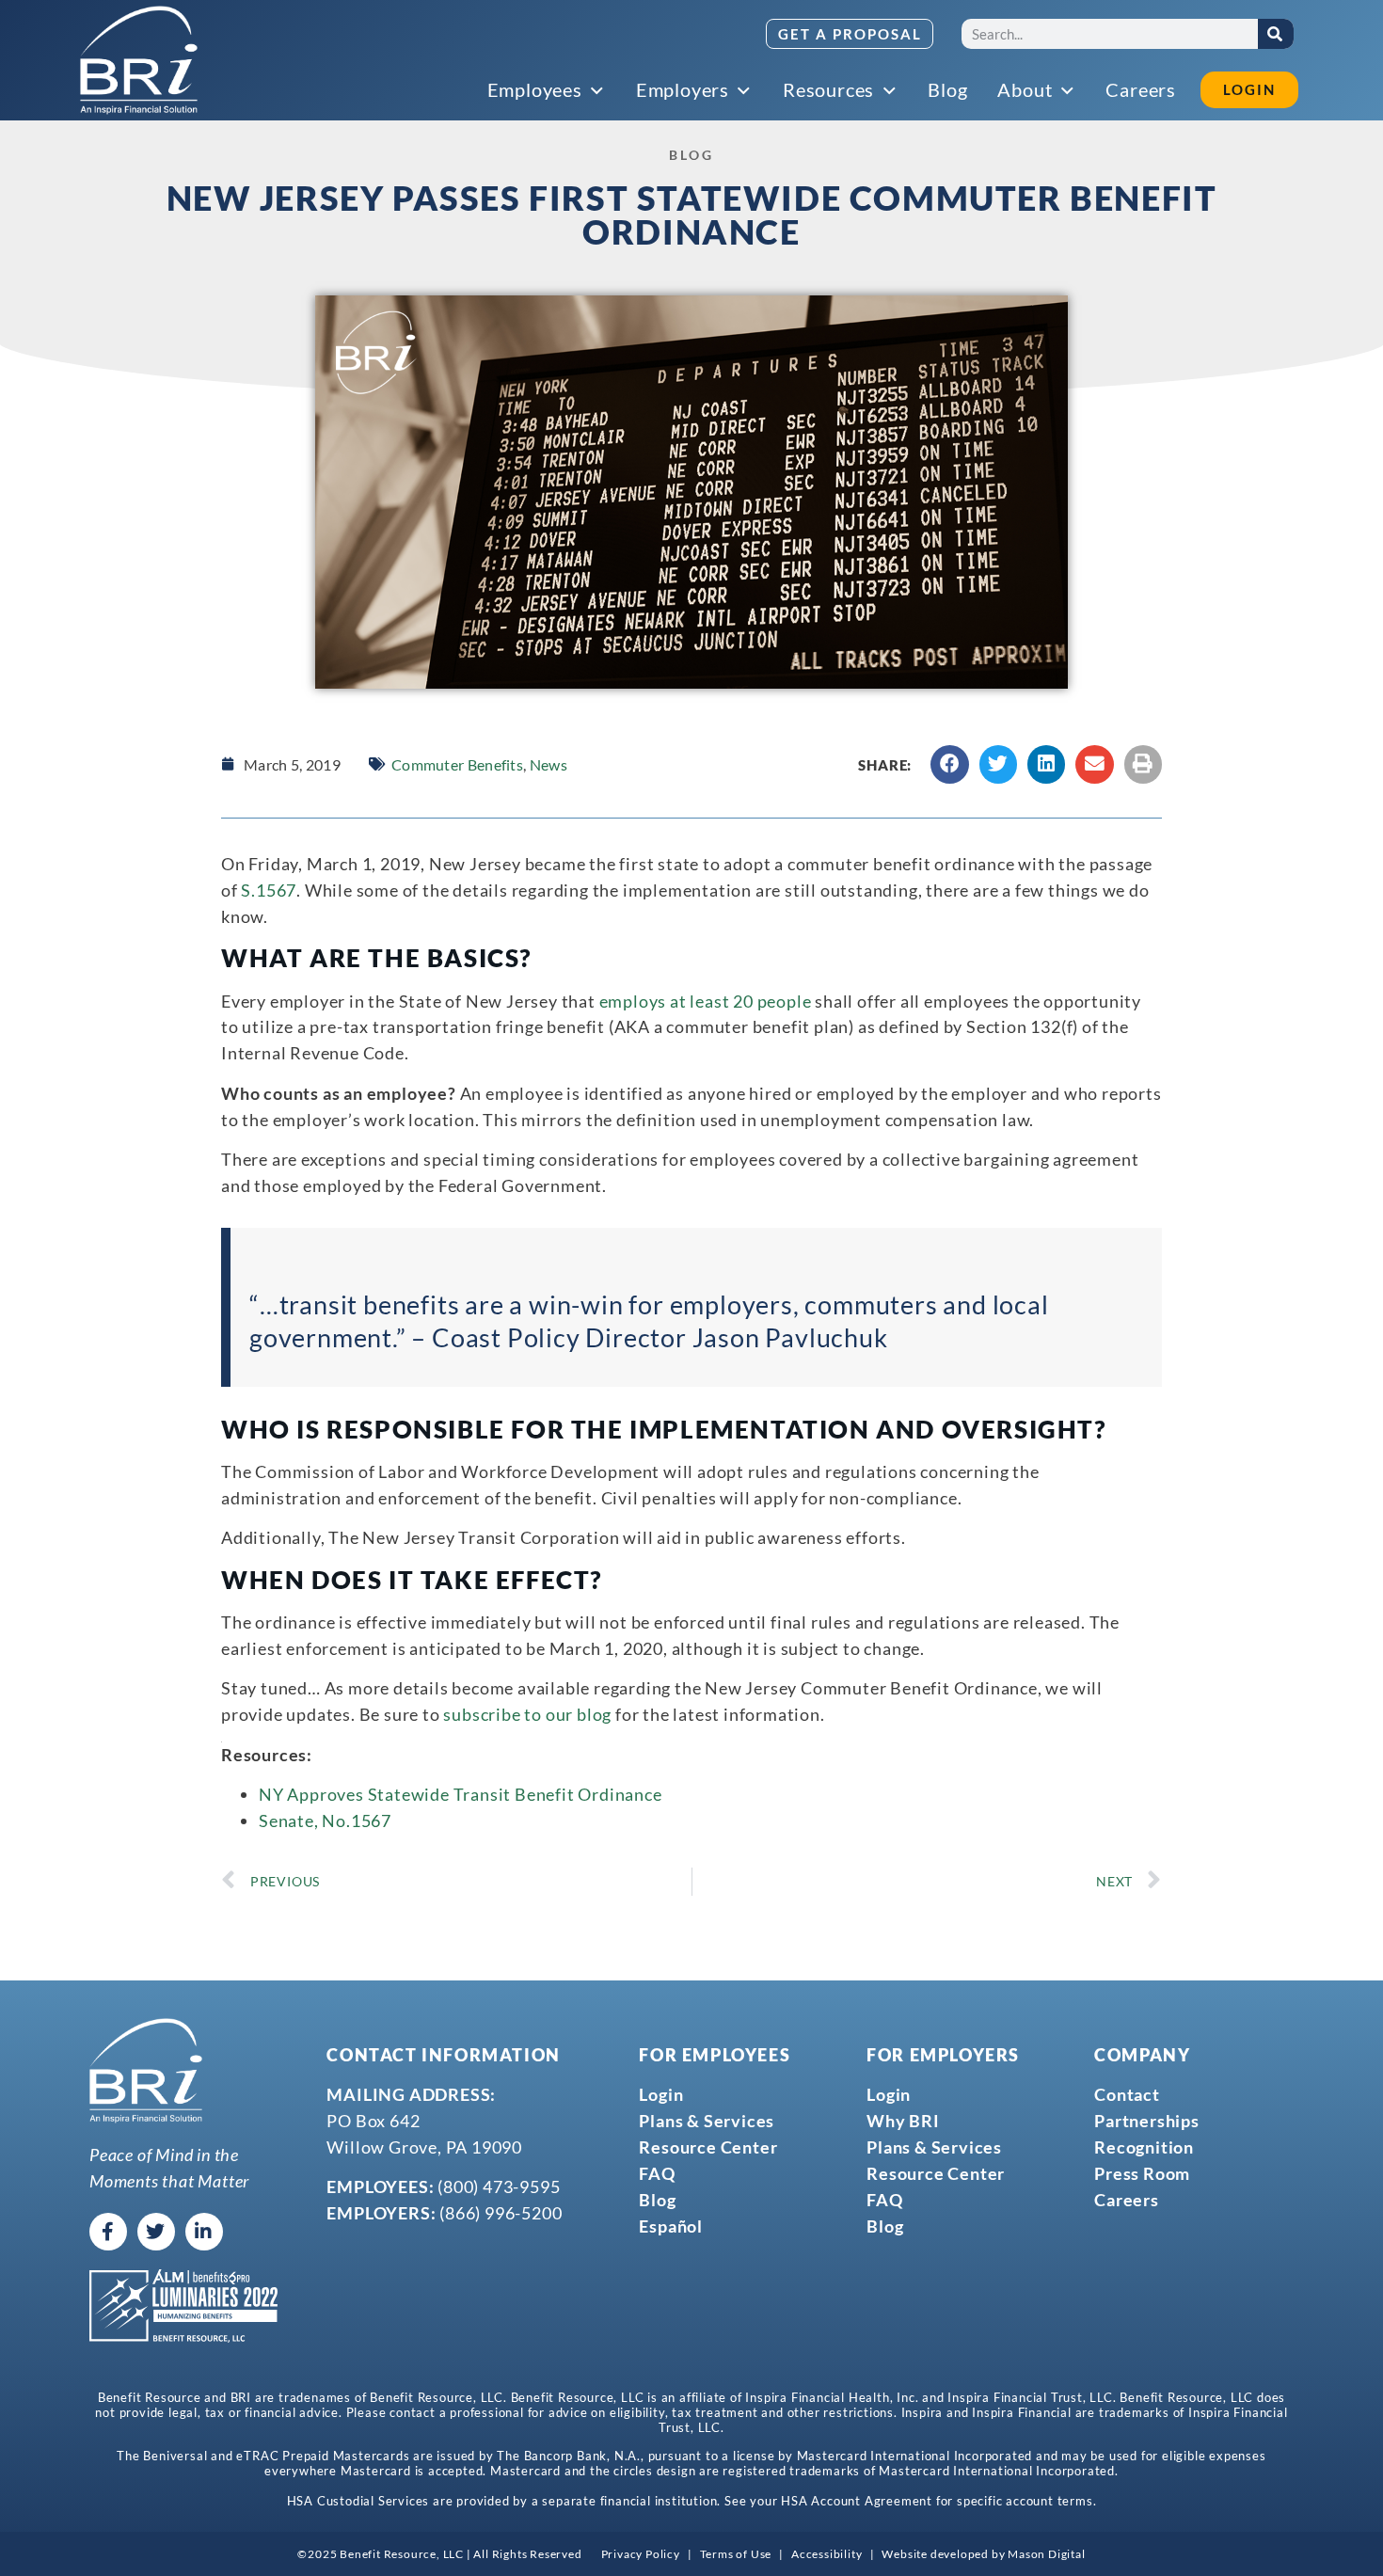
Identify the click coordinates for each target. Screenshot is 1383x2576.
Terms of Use (736, 2554)
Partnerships (1147, 2121)
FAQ (657, 2173)
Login (661, 2094)
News (548, 764)
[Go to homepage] (139, 60)
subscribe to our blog (527, 1714)
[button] (950, 764)
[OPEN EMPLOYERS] (745, 91)
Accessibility (827, 2554)
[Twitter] (156, 2232)
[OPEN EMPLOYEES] (598, 91)
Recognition (1144, 2147)
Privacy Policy (641, 2554)
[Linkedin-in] (204, 2232)
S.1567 (269, 890)
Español (671, 2226)
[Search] (1276, 34)
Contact (1127, 2094)
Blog (657, 2200)
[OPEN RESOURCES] (890, 91)
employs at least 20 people (706, 1001)
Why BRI (903, 2121)
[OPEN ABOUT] (1068, 91)
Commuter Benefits (457, 764)
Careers (1127, 2200)
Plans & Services (707, 2121)
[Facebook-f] (108, 2232)
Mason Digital (1046, 2554)
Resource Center (708, 2147)
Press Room (1142, 2173)
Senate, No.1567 (325, 1821)
